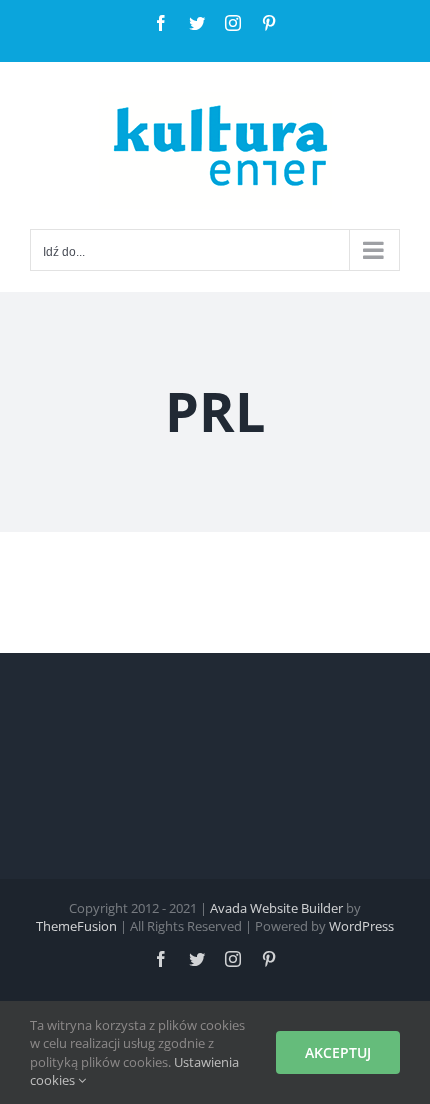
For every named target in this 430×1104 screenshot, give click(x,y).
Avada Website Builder (276, 908)
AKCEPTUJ (338, 1052)
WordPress (361, 926)
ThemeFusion (76, 926)
